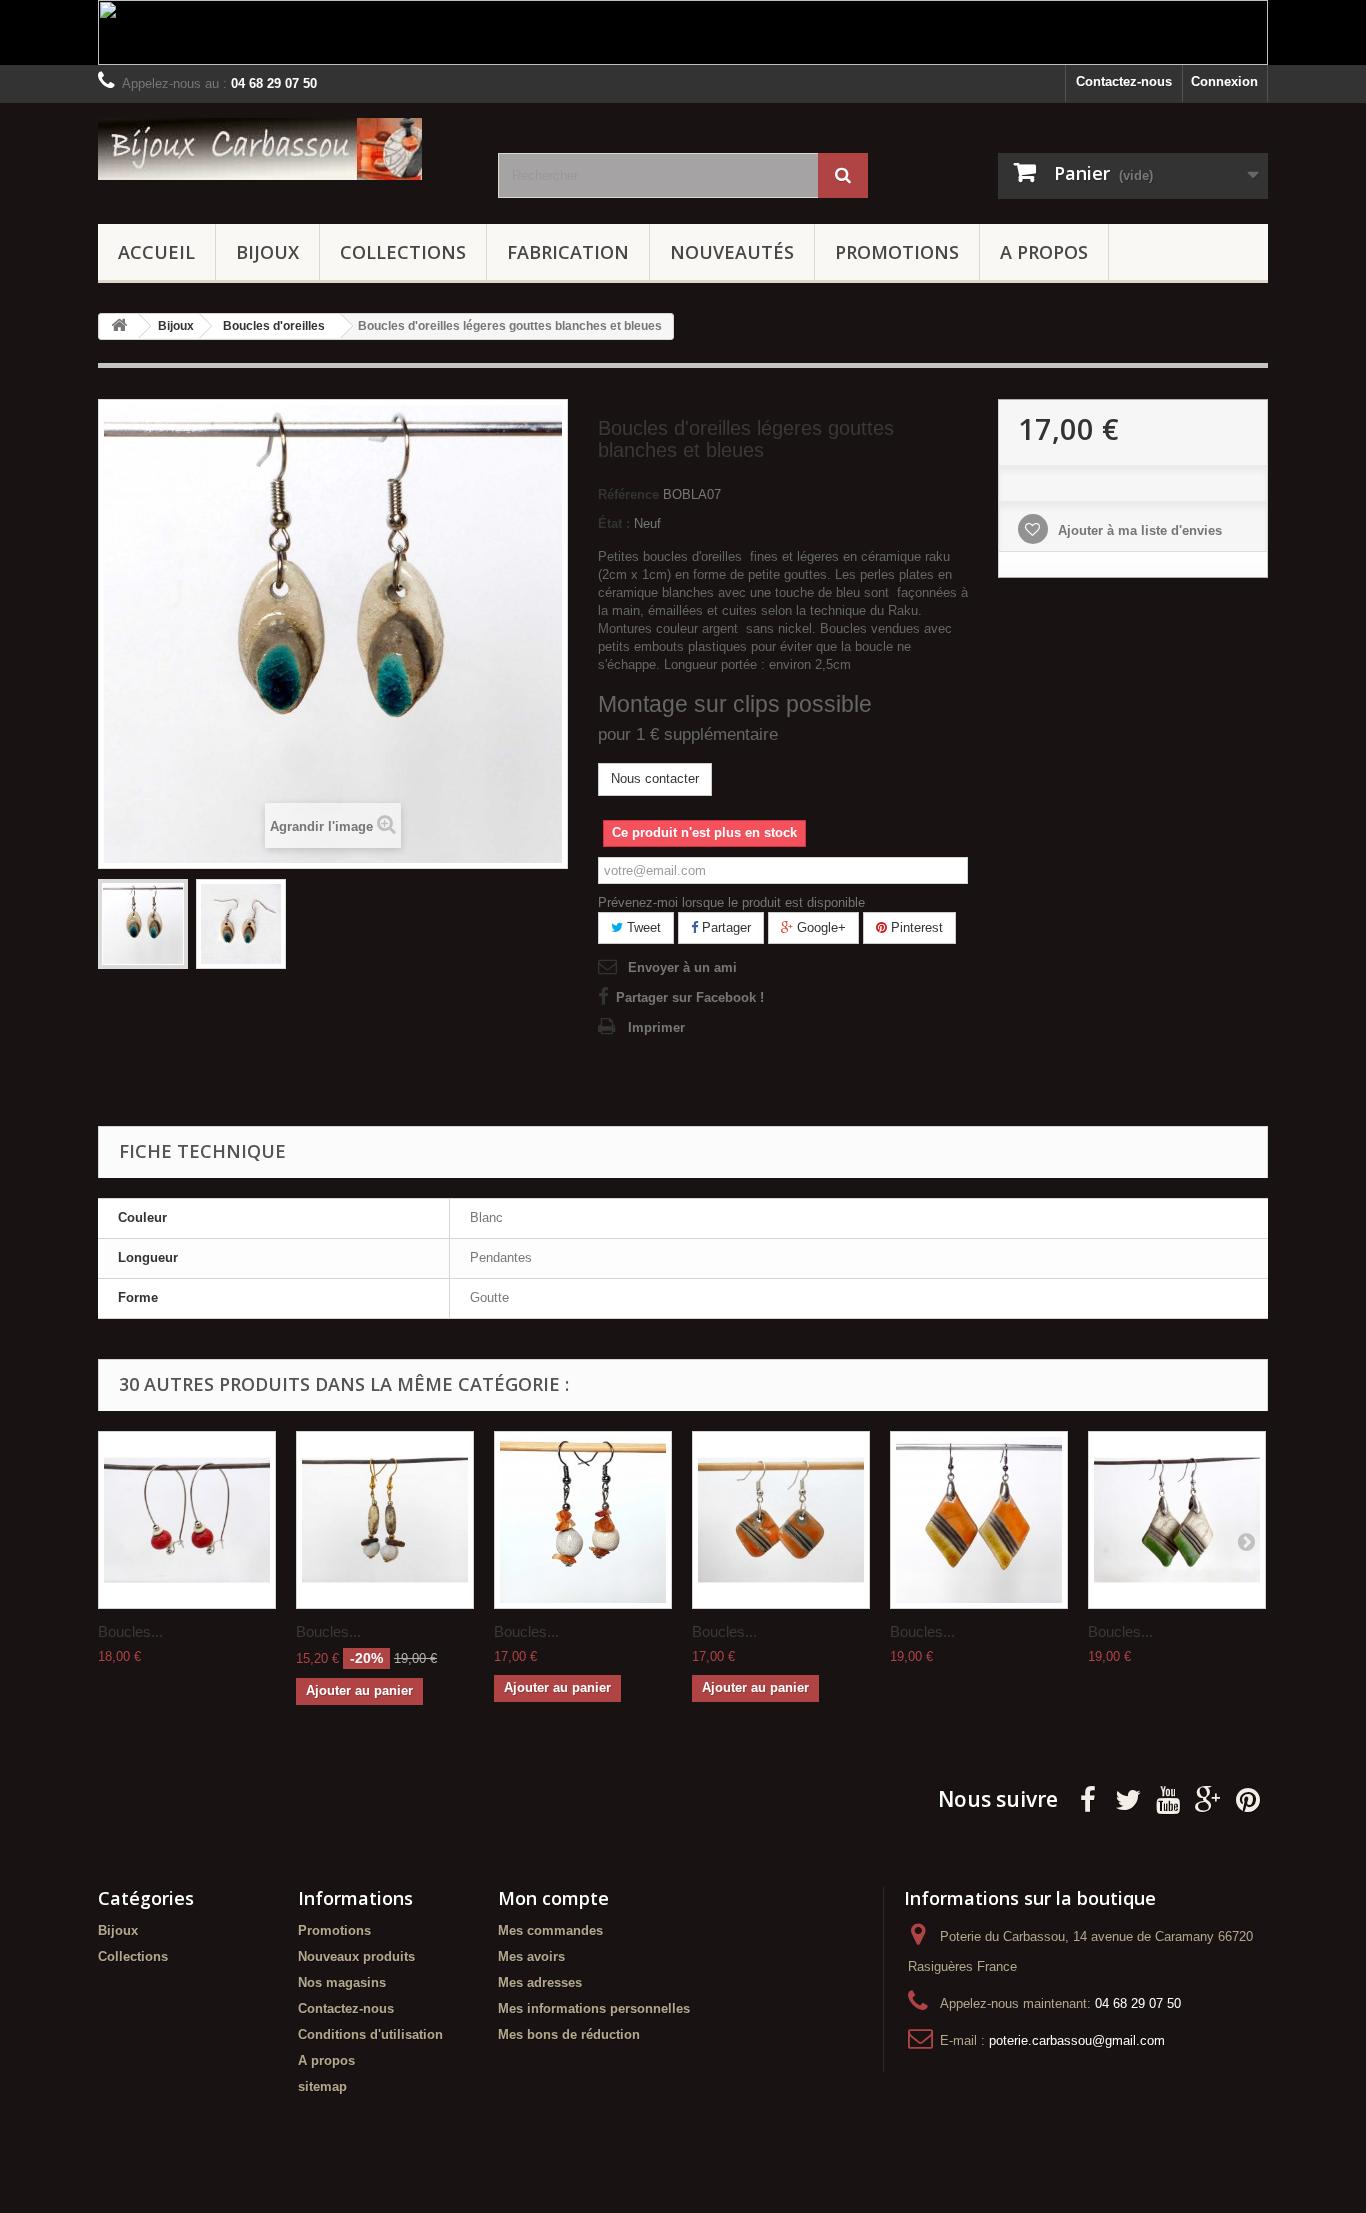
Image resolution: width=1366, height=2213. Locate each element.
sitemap (322, 2086)
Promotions (897, 252)
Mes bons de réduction (569, 2034)
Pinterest (915, 927)
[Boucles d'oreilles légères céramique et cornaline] (583, 1520)
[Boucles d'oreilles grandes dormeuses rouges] (187, 1520)
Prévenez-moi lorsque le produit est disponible (731, 902)
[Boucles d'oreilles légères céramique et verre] (385, 1520)
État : (614, 523)
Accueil (156, 252)
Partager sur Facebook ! (690, 997)
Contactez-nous (1124, 81)
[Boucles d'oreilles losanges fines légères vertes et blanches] (1177, 1520)
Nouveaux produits (356, 1956)
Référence (628, 494)
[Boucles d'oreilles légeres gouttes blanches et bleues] (143, 924)
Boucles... (130, 1631)
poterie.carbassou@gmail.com (1077, 2040)
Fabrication (568, 252)
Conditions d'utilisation (370, 2034)
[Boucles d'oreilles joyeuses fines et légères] (979, 1520)
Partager (724, 927)
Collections (403, 252)
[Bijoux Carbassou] (283, 149)
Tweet (642, 927)
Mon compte (553, 1898)
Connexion (1224, 81)
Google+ (819, 927)
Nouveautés (732, 252)
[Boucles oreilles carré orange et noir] (781, 1520)
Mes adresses (540, 1982)
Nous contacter (655, 778)
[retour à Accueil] (119, 326)
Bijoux (267, 252)
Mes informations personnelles (594, 2008)
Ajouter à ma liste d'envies (1138, 530)
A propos (1044, 252)
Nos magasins (342, 1982)
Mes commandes (550, 1930)
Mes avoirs (531, 1956)
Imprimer (656, 1027)
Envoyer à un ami (682, 967)
